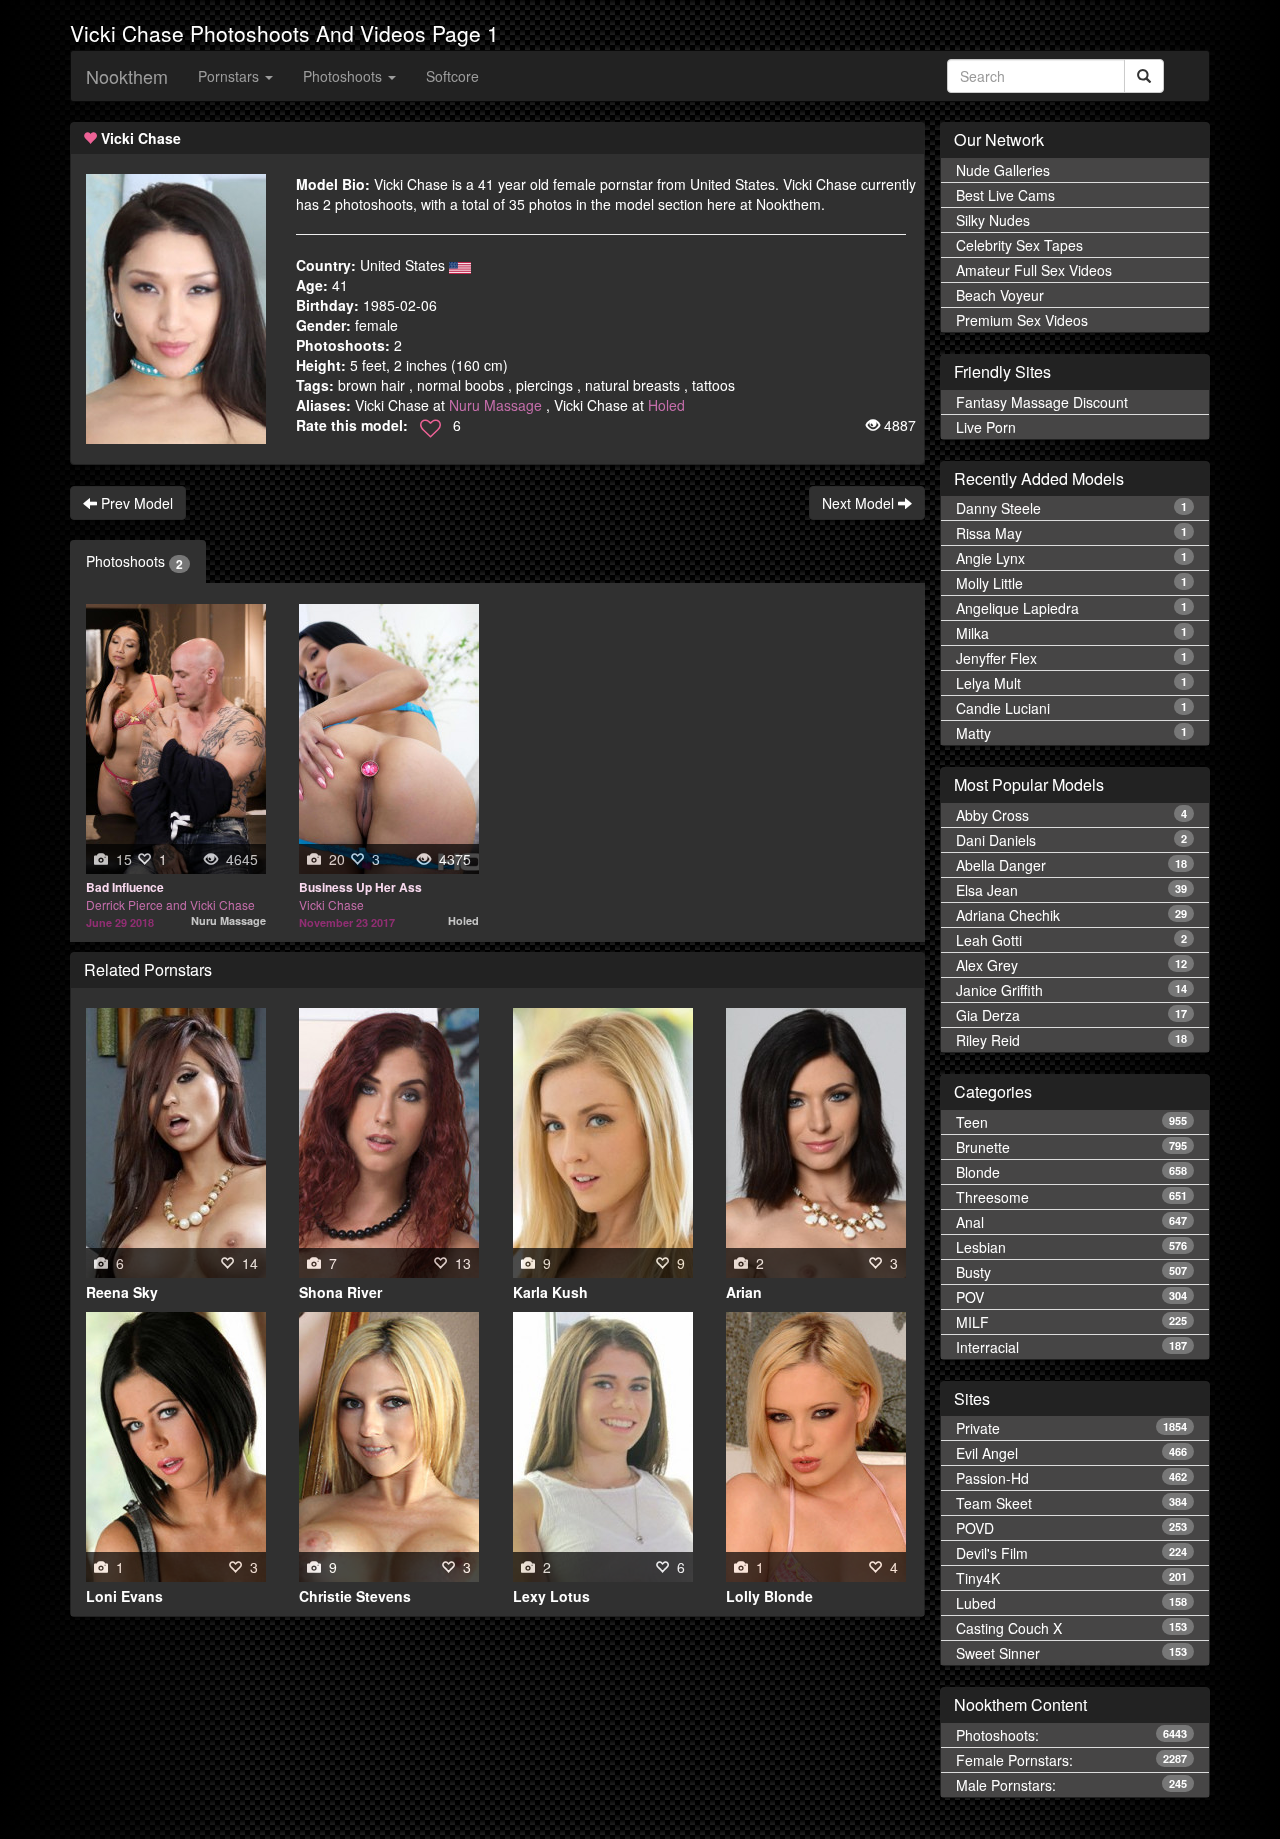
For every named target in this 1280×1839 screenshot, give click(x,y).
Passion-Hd (1071, 1478)
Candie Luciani (1071, 708)
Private (1071, 1428)
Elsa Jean (1071, 890)
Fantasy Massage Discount (1042, 402)
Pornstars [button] (230, 76)
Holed (666, 405)
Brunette (1071, 1147)
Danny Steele (1071, 508)
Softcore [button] (452, 76)
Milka (1071, 633)
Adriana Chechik (1071, 915)
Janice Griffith (1071, 990)
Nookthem (127, 76)
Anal (1071, 1222)
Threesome (1071, 1197)
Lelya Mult (1071, 683)
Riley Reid (1071, 1040)
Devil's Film (1071, 1553)
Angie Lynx (1071, 558)
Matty (1071, 733)
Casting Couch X (1071, 1628)
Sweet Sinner (1071, 1653)
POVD (1071, 1528)
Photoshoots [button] (344, 76)
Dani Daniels (1071, 840)
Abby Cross (1071, 815)
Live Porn (986, 427)
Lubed (1071, 1603)
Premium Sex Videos (1022, 320)
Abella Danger (1071, 865)
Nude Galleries (1003, 170)
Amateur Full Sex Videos (1034, 270)
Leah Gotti (1071, 940)
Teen (1071, 1122)
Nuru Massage (495, 405)
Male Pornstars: (1071, 1785)
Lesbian (1071, 1247)
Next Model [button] (860, 503)
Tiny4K (1071, 1578)
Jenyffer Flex (1071, 658)
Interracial (1071, 1347)
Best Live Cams (1005, 195)
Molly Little (1071, 583)
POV (1071, 1297)
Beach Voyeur (1000, 295)
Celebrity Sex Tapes (1019, 245)
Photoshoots (134, 561)
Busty (1071, 1272)
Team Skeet (1071, 1503)
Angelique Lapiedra (1071, 608)
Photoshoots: (1071, 1735)
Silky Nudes (993, 220)
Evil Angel (1071, 1453)
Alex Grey (1071, 965)
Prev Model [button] (135, 503)
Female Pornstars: (1071, 1760)
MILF (1071, 1322)
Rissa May (1071, 533)
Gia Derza (1071, 1015)
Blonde (1071, 1172)
